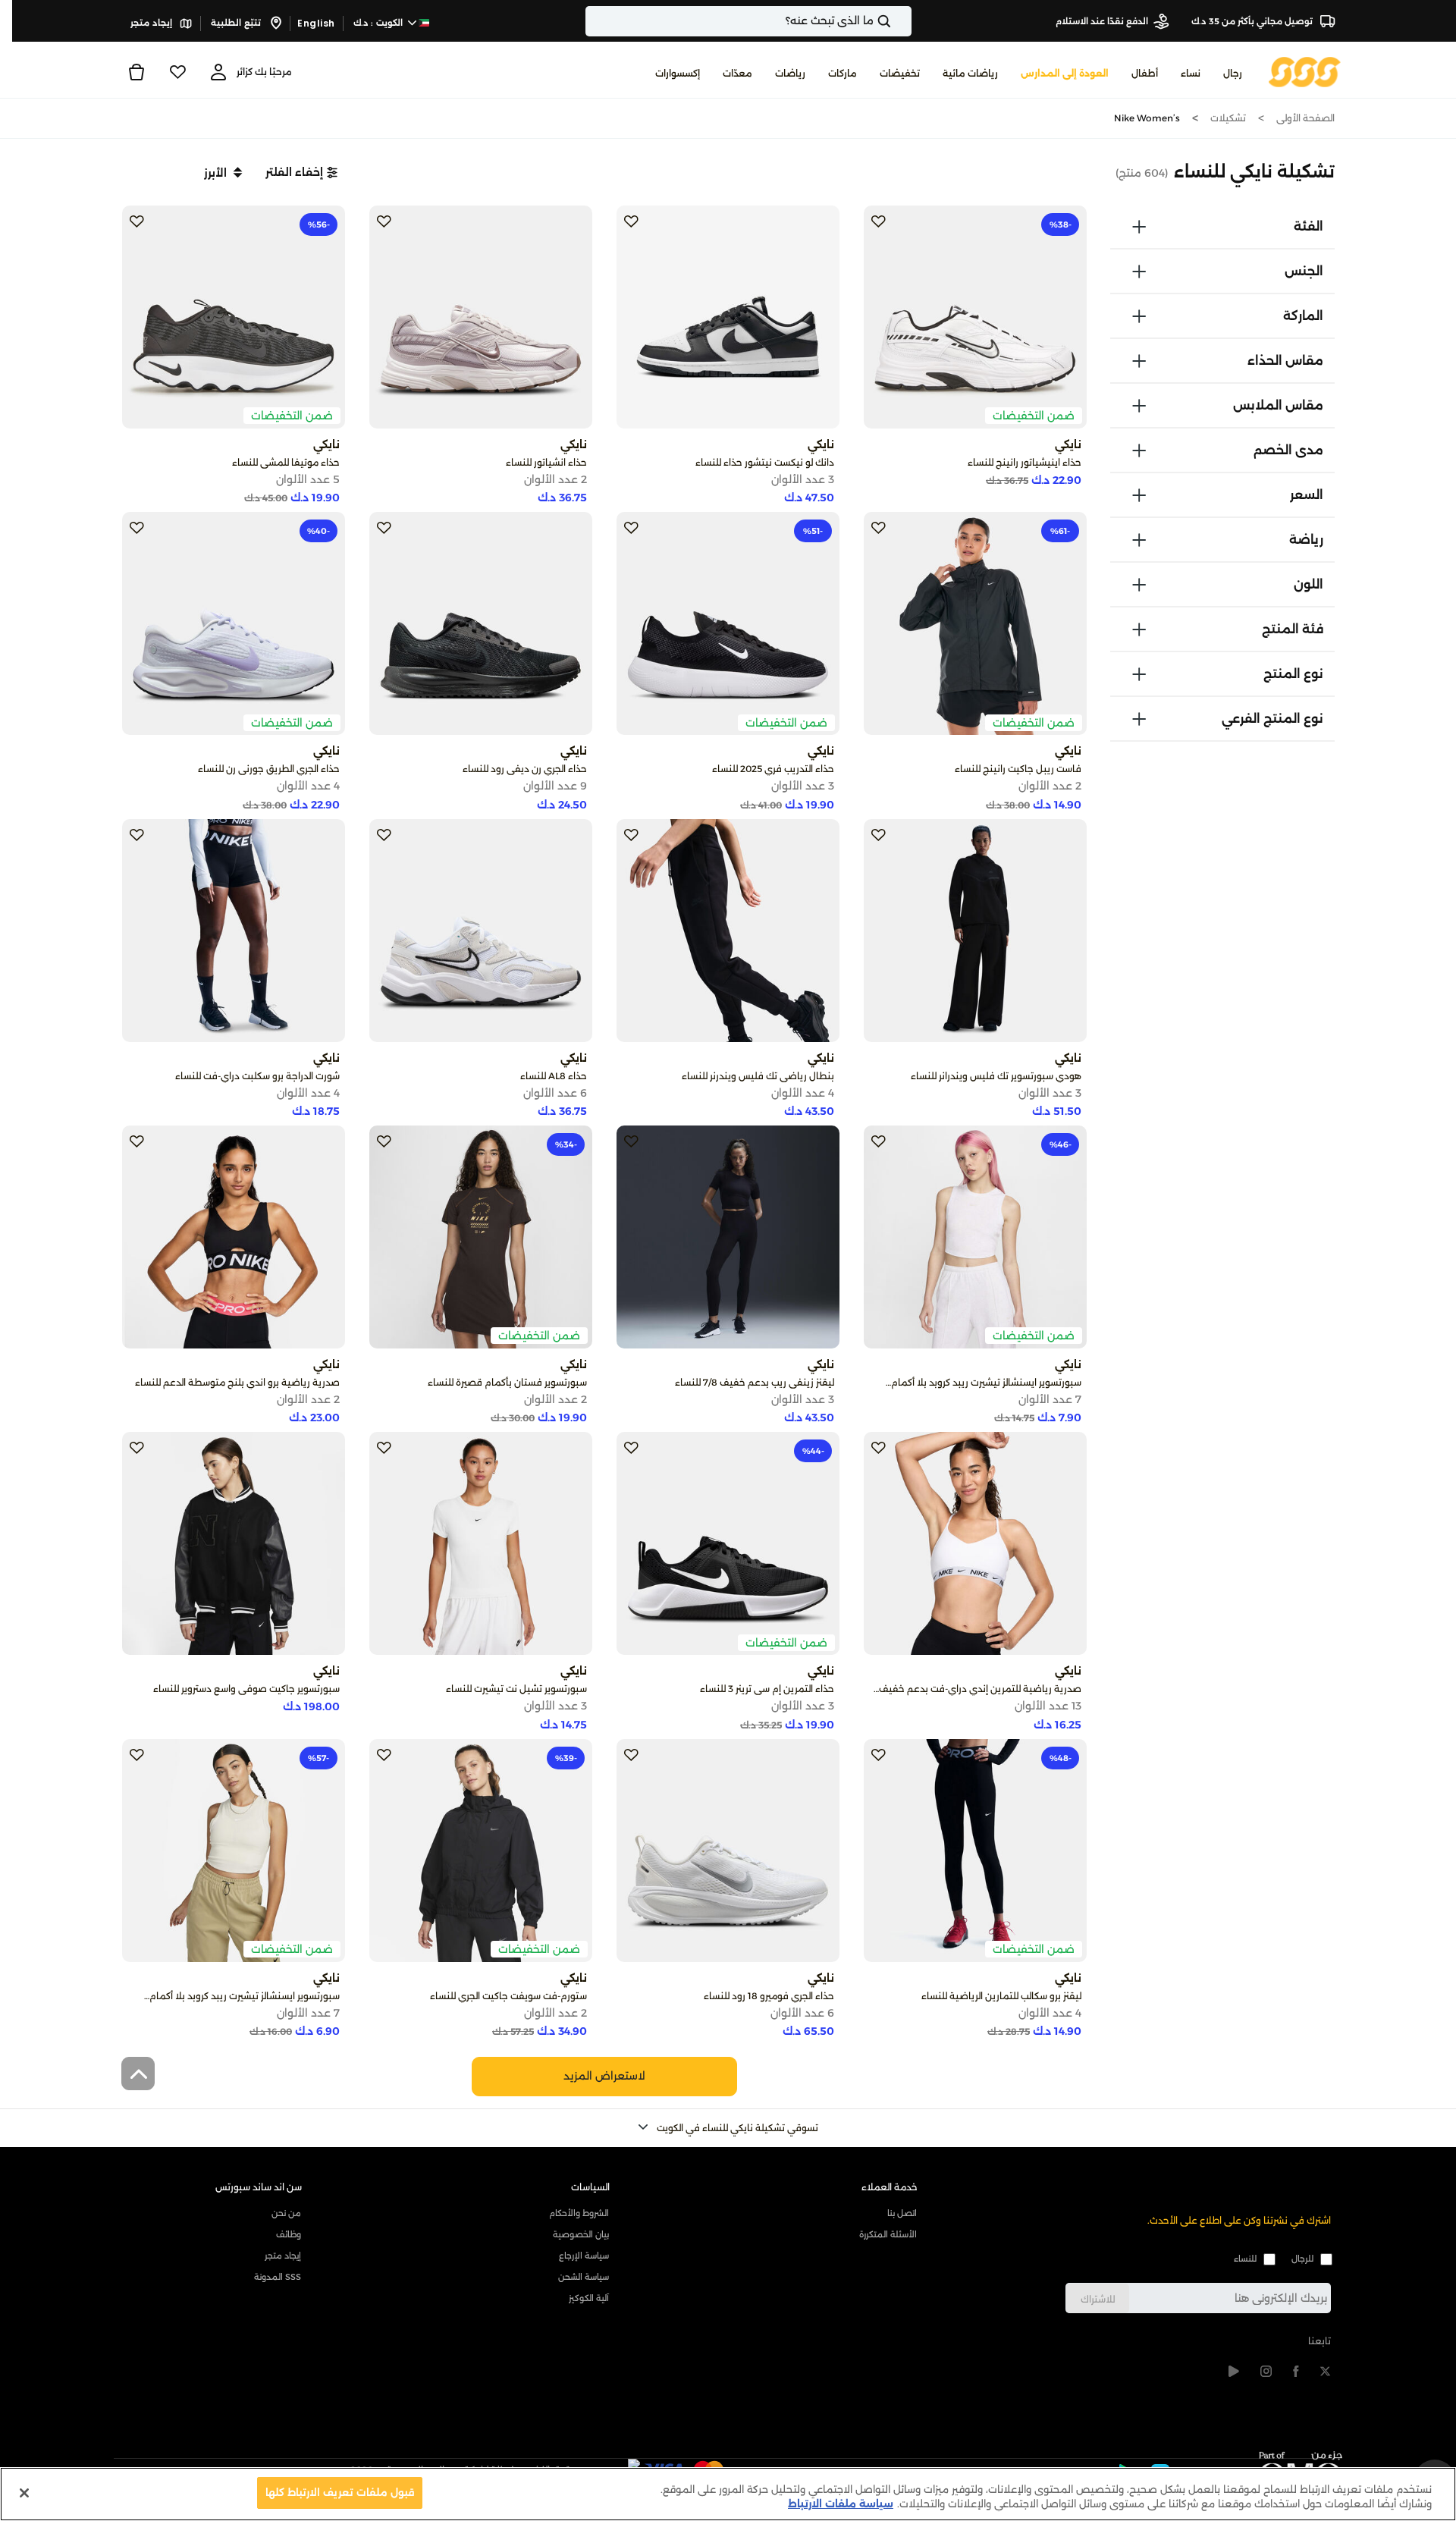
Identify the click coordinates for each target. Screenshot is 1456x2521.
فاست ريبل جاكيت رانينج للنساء (1018, 769)
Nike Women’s (1147, 118)
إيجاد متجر (152, 23)
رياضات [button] (790, 73)
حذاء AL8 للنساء (554, 1076)
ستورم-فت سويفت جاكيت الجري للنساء (508, 1996)
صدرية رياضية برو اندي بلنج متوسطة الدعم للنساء (237, 1382)
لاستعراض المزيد (604, 2076)
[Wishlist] (177, 72)
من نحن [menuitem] (286, 2213)
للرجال (1302, 2259)
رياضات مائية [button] (970, 73)
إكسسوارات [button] (678, 73)
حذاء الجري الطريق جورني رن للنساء (269, 769)
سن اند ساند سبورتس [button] (259, 2187)
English (316, 23)
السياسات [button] (590, 2187)
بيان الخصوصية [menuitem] (581, 2234)
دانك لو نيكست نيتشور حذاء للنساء (765, 462)
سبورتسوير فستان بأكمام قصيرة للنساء (507, 1382)
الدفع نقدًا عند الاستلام (1102, 21)
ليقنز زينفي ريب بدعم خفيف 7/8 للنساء (755, 1382)
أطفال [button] (1145, 73)
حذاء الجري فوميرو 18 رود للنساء (769, 1996)
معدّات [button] (737, 73)
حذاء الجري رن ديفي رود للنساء (525, 769)
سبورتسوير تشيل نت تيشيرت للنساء (516, 1689)
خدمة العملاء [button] (890, 2187)
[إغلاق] (24, 2493)
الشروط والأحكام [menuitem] (579, 2213)
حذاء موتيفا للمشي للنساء (286, 462)
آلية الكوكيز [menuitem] (589, 2298)
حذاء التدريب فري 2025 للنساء (773, 769)
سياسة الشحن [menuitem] (584, 2277)
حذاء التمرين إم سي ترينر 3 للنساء (767, 1689)
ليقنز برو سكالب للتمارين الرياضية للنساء (1001, 1996)
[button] (301, 172)
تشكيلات (1228, 118)
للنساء (1245, 2259)
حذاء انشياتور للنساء (546, 462)
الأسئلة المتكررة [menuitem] (888, 2234)
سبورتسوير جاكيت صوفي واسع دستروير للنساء (246, 1689)
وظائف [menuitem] (289, 2234)
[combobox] (748, 21)
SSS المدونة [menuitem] (278, 2277)
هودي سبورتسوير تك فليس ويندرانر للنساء (996, 1076)
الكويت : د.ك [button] (380, 23)
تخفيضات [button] (900, 73)
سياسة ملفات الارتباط (841, 2504)
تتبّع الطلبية (237, 23)
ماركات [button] (843, 73)
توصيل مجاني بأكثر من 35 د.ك (1253, 21)
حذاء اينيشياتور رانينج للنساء (1025, 462)
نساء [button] (1191, 73)
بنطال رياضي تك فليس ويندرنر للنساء (758, 1076)
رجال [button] (1233, 73)
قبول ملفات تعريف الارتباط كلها (340, 2492)
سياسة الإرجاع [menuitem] (584, 2256)
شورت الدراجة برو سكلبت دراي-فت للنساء (257, 1076)
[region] (728, 2494)
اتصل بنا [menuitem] (902, 2213)
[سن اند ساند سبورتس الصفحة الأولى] (1305, 71)
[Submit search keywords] (897, 21)
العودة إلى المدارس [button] (1065, 73)
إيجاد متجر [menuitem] (283, 2256)
